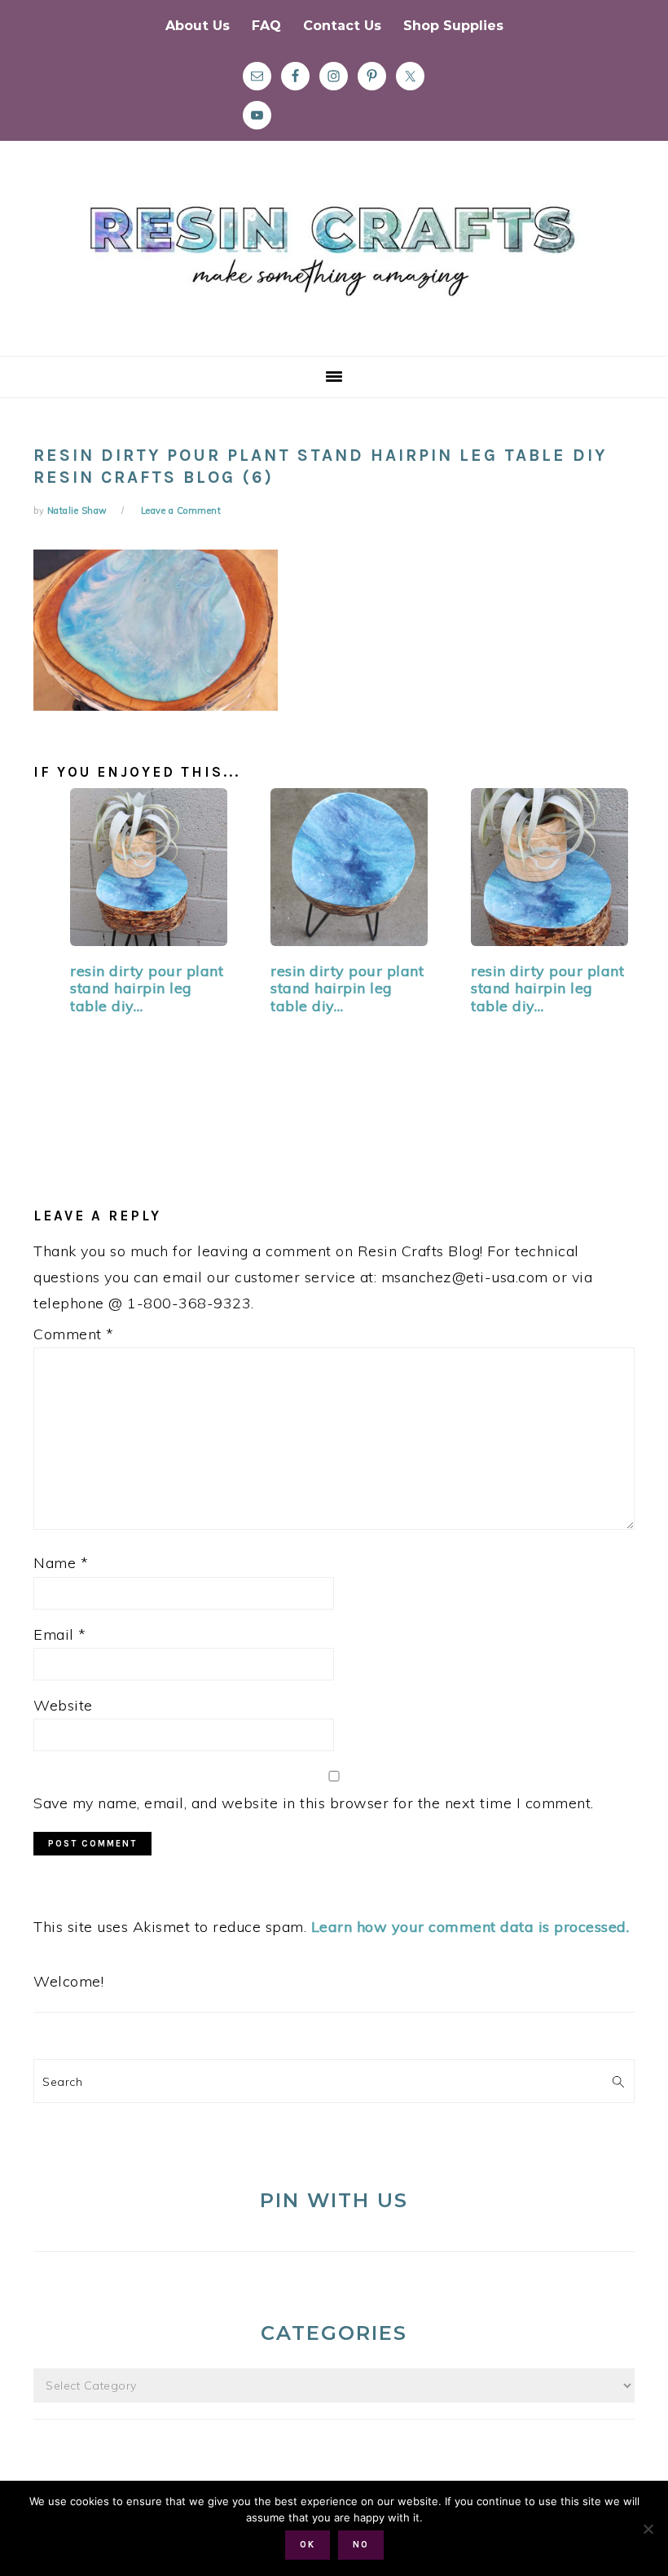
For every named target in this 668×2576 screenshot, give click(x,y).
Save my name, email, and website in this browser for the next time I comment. (314, 1803)
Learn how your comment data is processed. (470, 1927)
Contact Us (342, 26)
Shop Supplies (453, 26)
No (361, 2545)
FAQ (266, 26)
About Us (198, 26)
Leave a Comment (181, 510)
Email (60, 1634)
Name (61, 1563)
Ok (308, 2545)
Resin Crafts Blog (334, 263)
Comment (74, 1334)
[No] (648, 2529)
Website (63, 1705)
